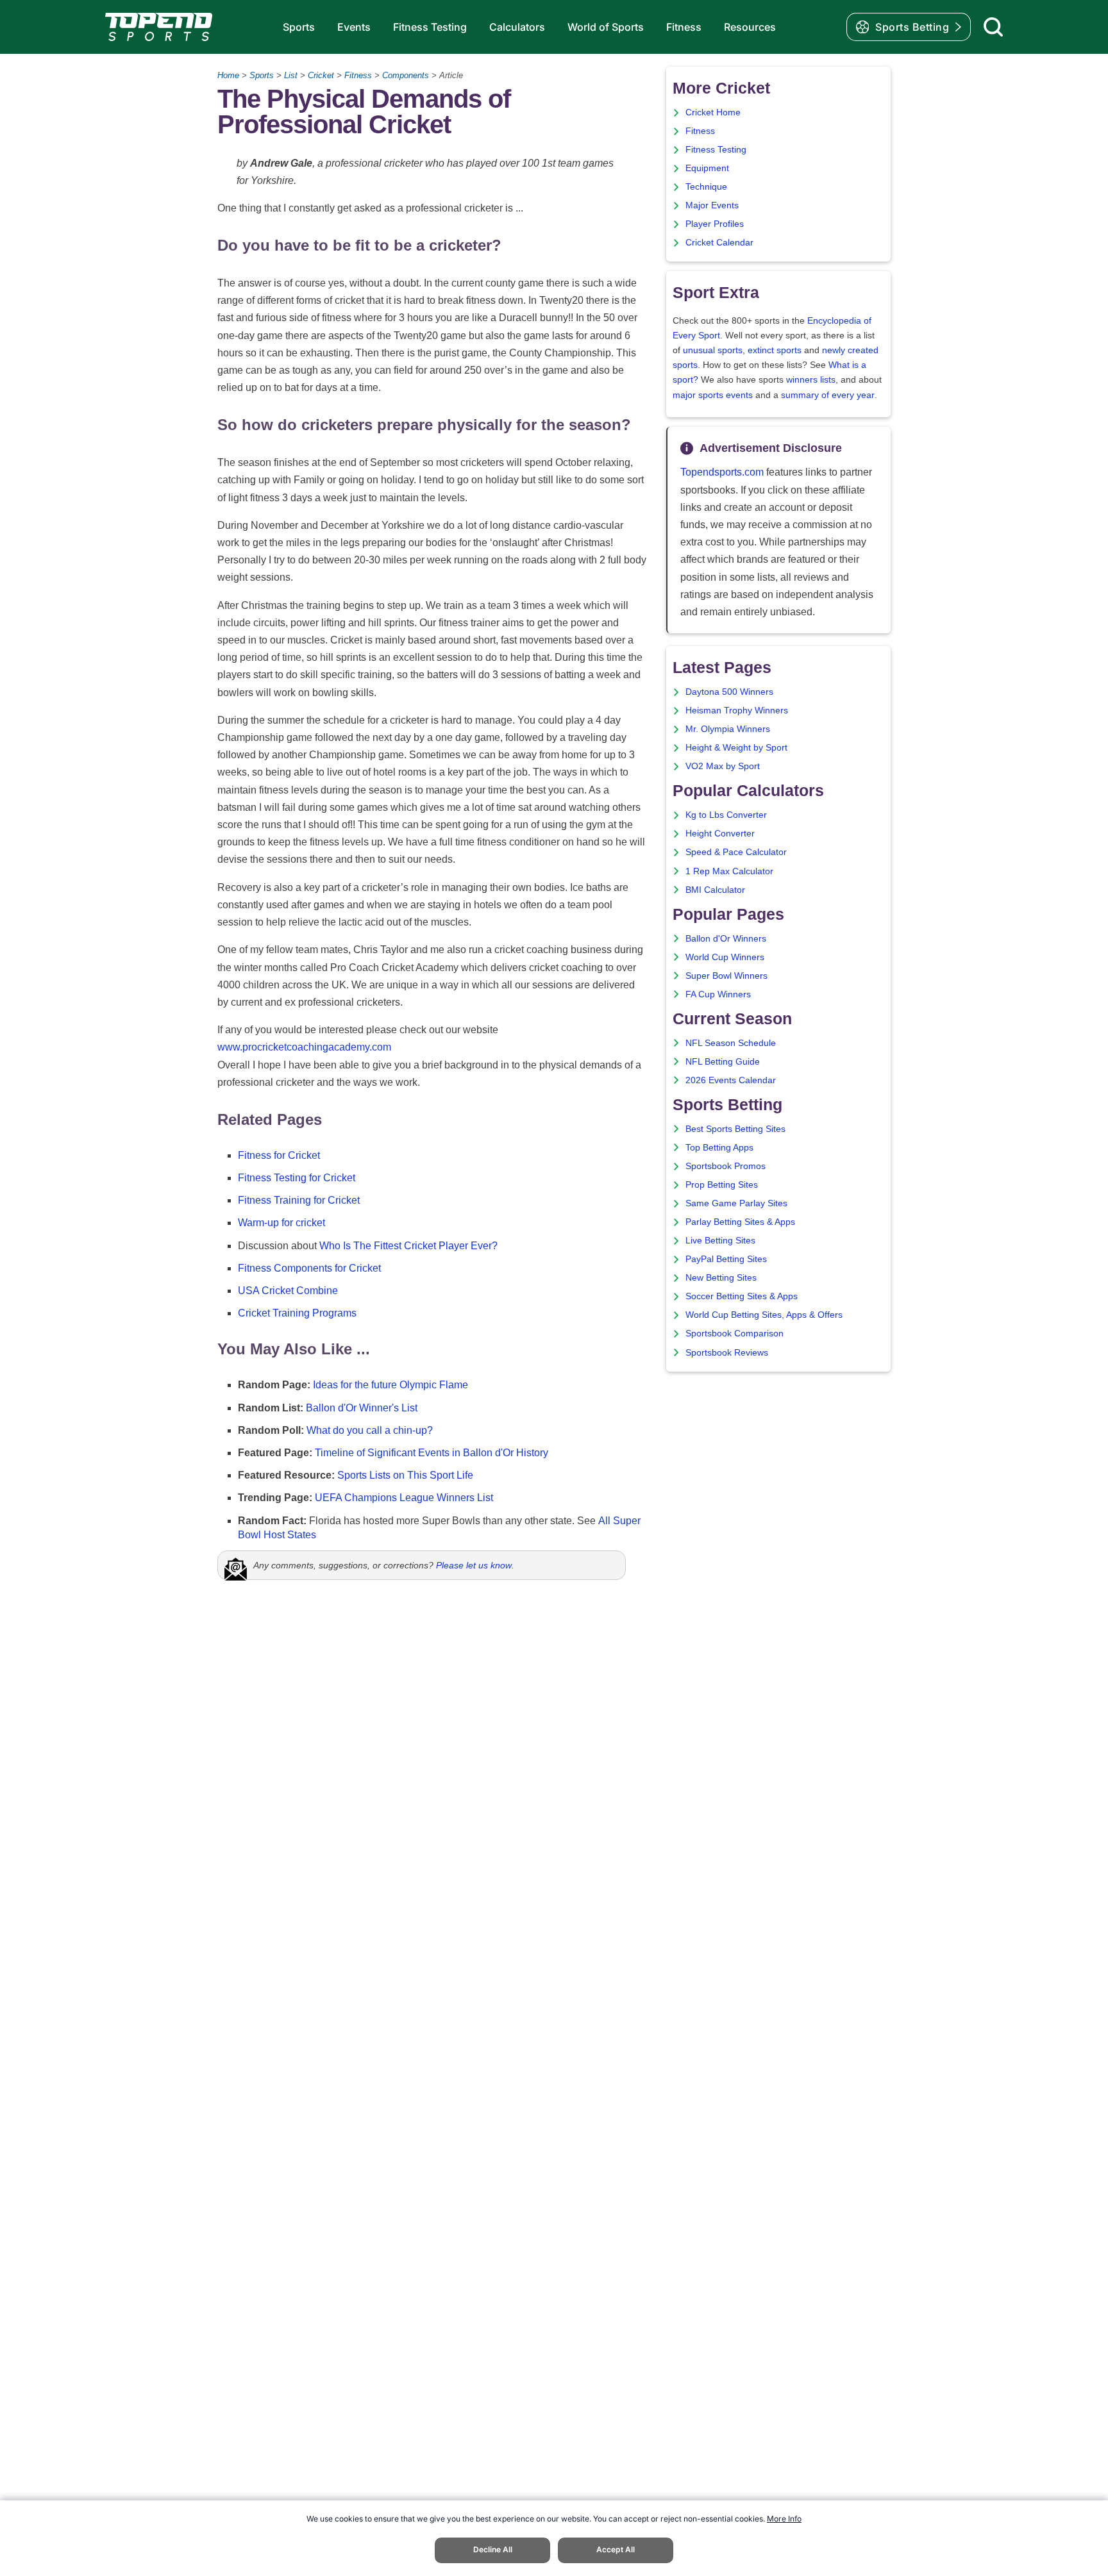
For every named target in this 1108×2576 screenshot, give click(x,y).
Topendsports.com (722, 472)
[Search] (993, 27)
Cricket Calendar (719, 243)
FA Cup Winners (718, 994)
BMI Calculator (715, 890)
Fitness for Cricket (279, 1155)
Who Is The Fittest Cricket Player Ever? (408, 1246)
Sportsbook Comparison (734, 1334)
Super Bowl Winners (726, 976)
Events (354, 27)
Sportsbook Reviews (727, 1353)
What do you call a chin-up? (370, 1430)
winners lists (811, 380)
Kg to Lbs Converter (726, 815)
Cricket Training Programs (297, 1313)
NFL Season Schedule (731, 1043)
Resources (750, 27)
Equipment (707, 168)
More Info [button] (784, 2519)
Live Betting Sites (720, 1241)
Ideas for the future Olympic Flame (390, 1385)
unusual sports (713, 350)
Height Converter (720, 834)
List (291, 75)
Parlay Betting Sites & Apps (740, 1222)
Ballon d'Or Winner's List (362, 1408)
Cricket (321, 75)
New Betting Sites (721, 1278)
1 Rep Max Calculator (729, 871)
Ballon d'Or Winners (726, 939)
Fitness (684, 27)
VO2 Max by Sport (723, 766)
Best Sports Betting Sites (735, 1129)
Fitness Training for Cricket (299, 1200)
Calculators (517, 27)
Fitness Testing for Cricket (297, 1178)
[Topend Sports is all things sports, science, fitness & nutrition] (159, 27)
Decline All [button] (493, 2549)
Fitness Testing (430, 27)
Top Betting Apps (719, 1148)
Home (228, 75)
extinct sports (775, 350)
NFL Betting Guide (723, 1062)
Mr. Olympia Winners (728, 729)
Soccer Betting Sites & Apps (742, 1296)
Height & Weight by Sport (736, 748)
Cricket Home (713, 112)
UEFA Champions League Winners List (404, 1498)
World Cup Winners (725, 957)
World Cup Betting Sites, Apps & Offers (764, 1315)
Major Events (712, 205)
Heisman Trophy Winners (737, 710)
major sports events (713, 395)
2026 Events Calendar (731, 1080)
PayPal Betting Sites (726, 1259)
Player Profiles (715, 224)
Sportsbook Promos (726, 1166)
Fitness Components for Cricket (309, 1268)
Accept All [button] (616, 2549)
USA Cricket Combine (288, 1291)
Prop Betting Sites (722, 1185)
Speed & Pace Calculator (736, 852)
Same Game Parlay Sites (736, 1203)
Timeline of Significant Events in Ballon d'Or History (432, 1453)
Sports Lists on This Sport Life (405, 1475)
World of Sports (606, 27)
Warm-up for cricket (281, 1223)
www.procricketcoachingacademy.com (304, 1047)
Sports (299, 27)
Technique (706, 187)
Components (406, 75)
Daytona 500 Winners (729, 692)
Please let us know (474, 1565)
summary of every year (828, 395)
